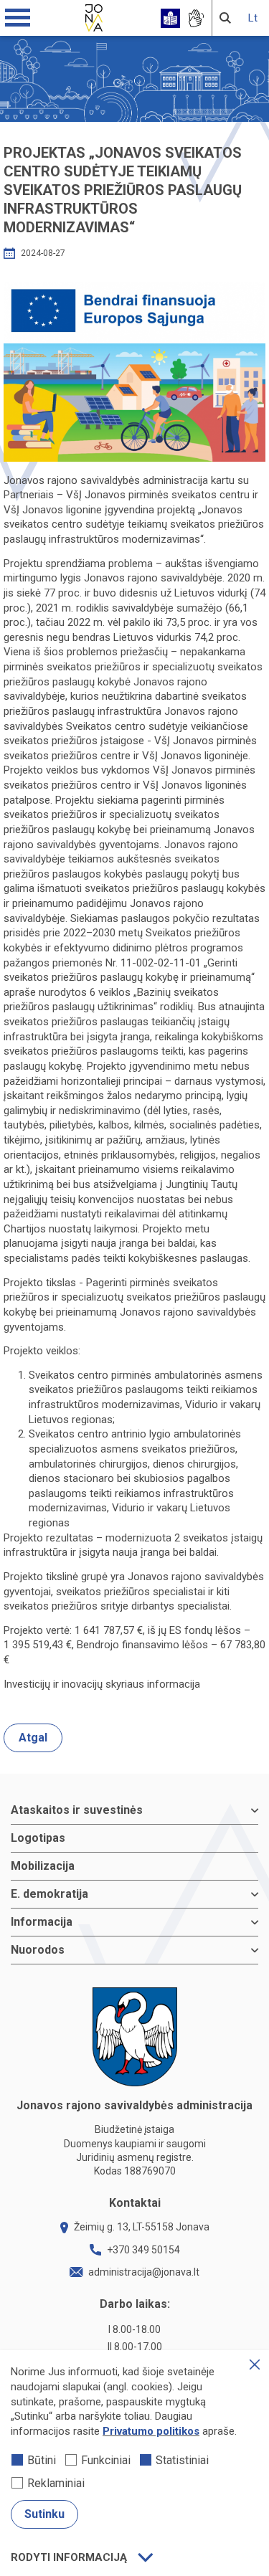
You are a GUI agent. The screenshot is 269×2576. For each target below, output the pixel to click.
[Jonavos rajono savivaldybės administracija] (94, 16)
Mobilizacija (43, 1866)
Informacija (42, 1922)
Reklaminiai (56, 2483)
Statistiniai (182, 2460)
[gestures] (195, 18)
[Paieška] (225, 18)
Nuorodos (38, 1950)
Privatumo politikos (151, 2431)
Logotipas (38, 1838)
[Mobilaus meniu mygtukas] (18, 18)
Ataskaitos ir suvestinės (77, 1810)
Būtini (42, 2460)
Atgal (33, 1738)
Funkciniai (106, 2460)
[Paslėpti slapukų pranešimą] (255, 2364)
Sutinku (44, 2514)
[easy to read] (170, 18)
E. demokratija (49, 1894)
